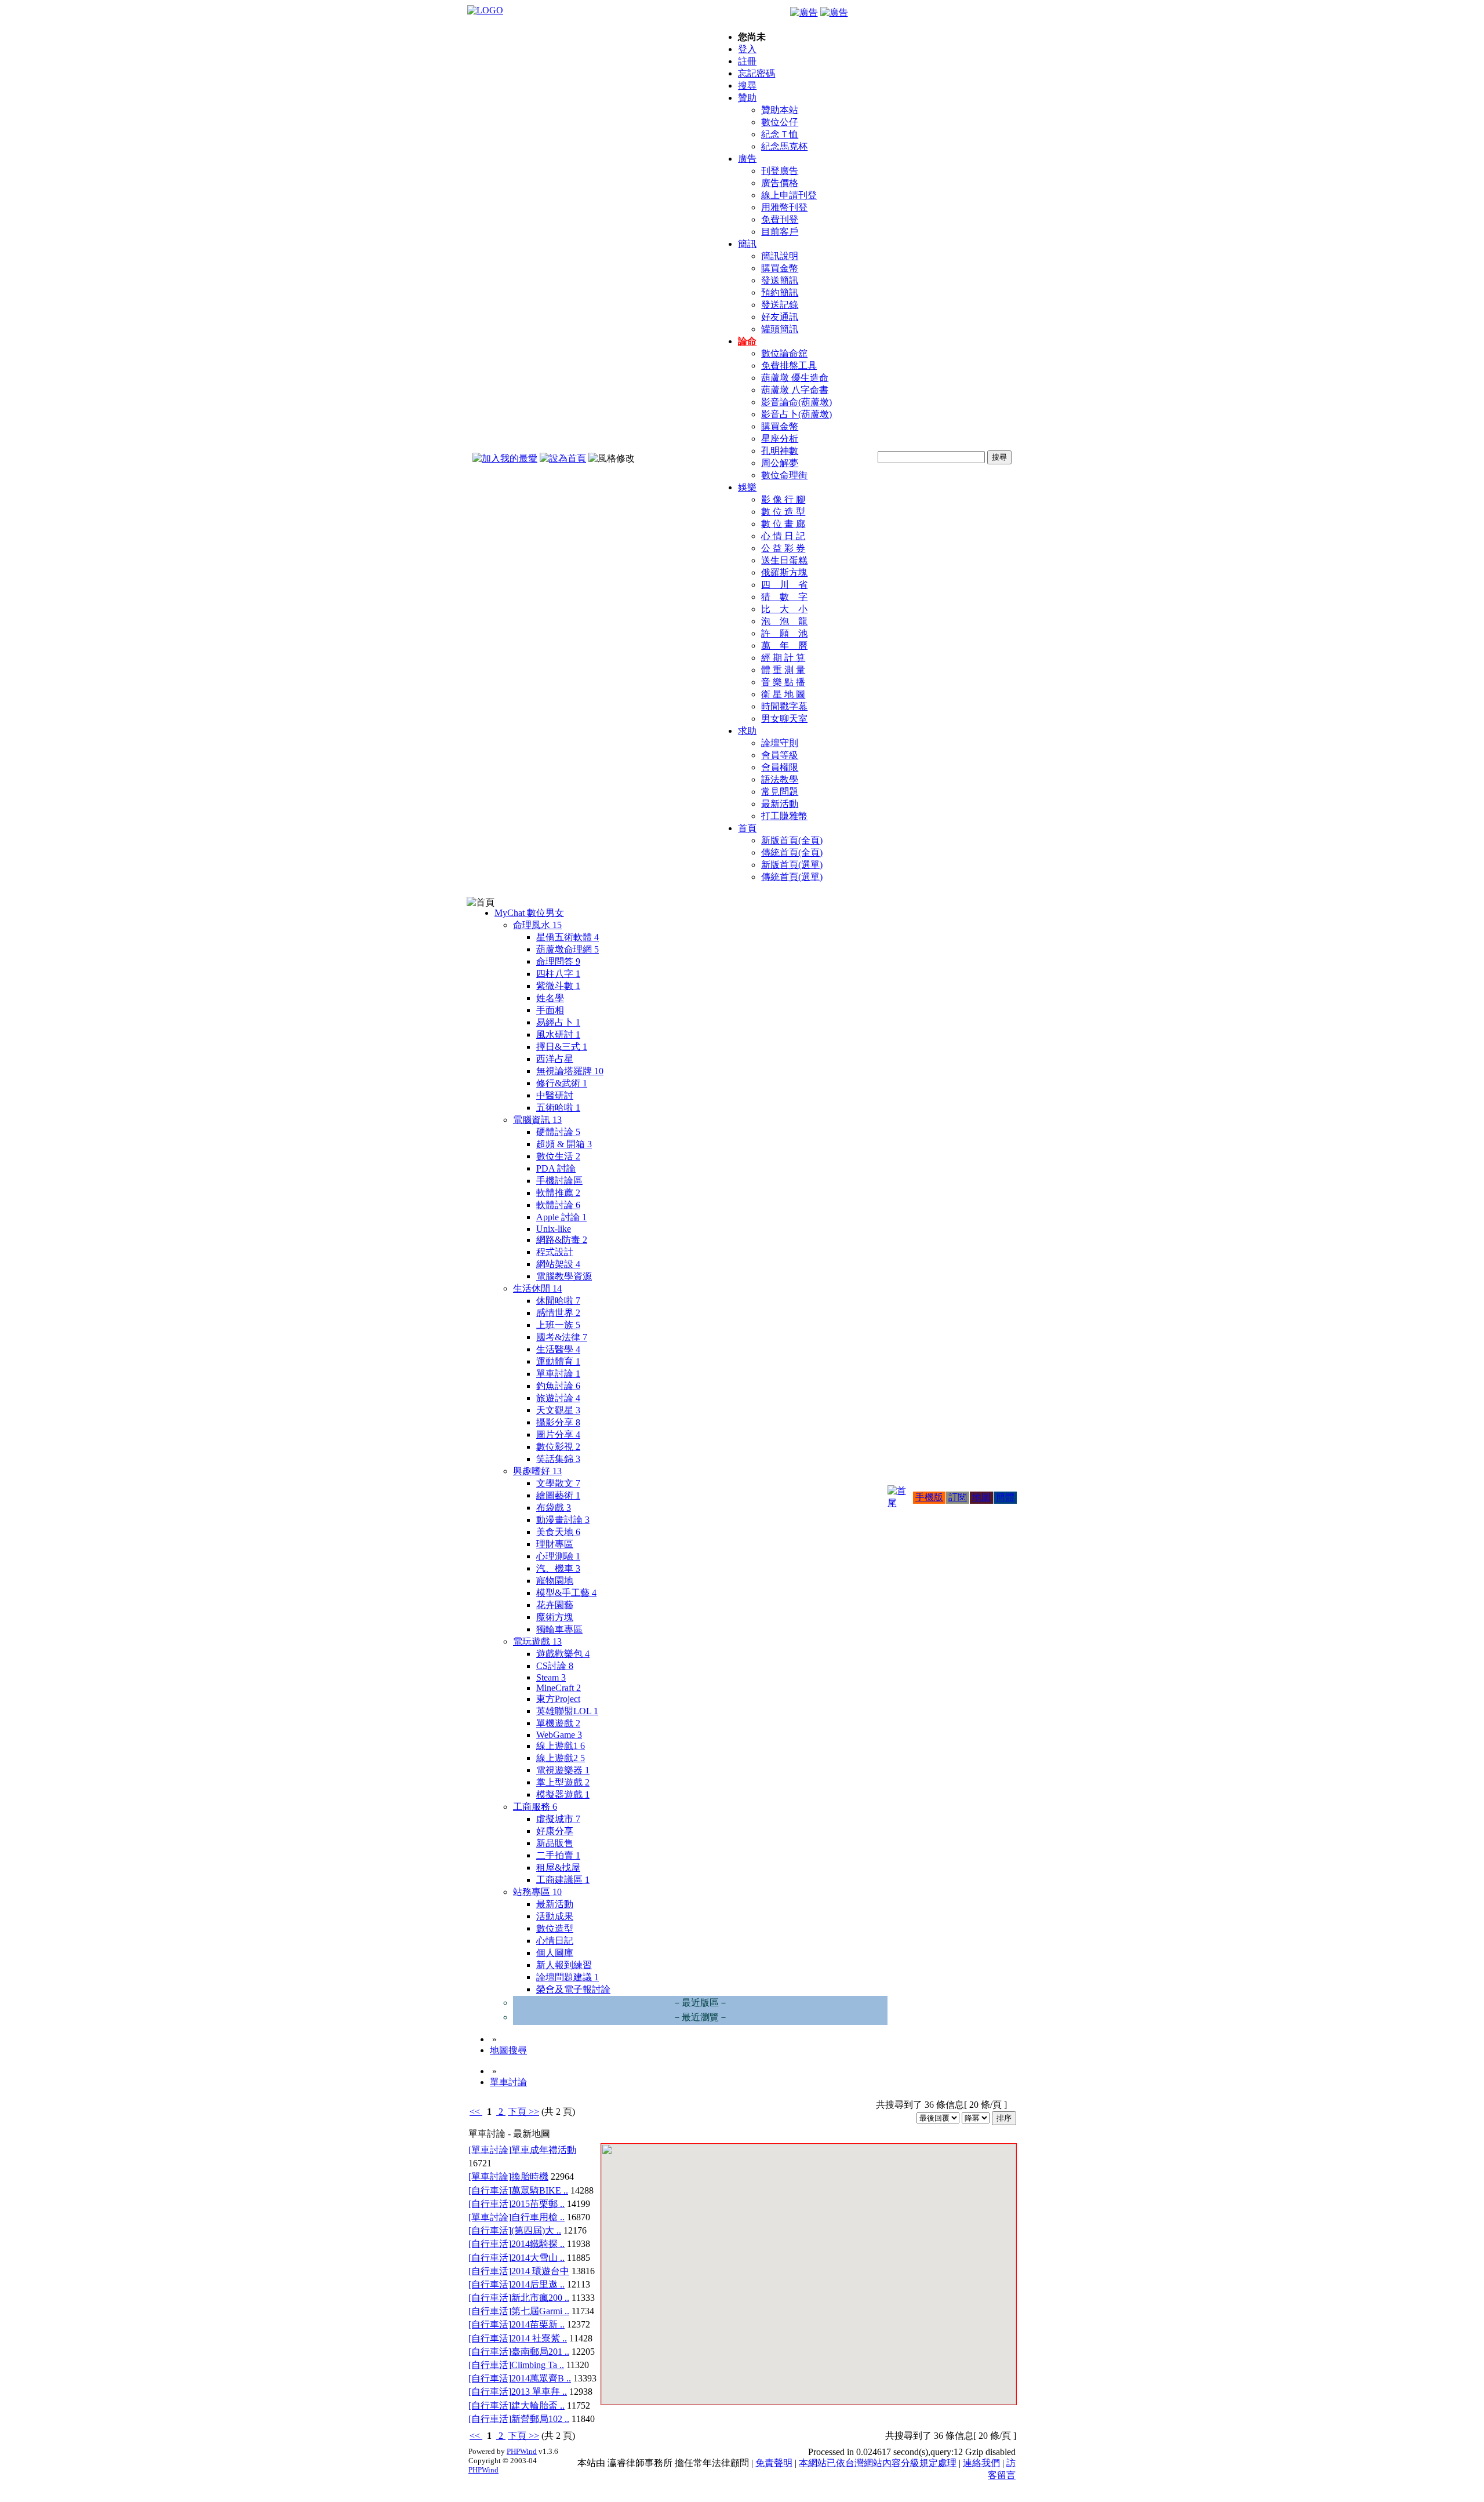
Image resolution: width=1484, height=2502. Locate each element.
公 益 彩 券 (783, 548)
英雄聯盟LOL (567, 1711)
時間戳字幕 (784, 706)
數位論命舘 (784, 353)
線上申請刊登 (789, 195)
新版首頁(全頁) (792, 840)
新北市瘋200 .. (540, 2298)
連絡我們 (981, 2463)
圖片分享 (558, 1434)
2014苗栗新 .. (538, 2324)
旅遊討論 (558, 1398)
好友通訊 (780, 317)
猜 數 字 (784, 597)
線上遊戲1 (561, 1746)
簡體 (1005, 1497)
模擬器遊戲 (563, 1794)
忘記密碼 (756, 73)
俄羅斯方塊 (784, 572)
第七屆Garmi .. (540, 2311)
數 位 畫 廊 (783, 524)
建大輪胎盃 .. (538, 2405)
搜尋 (747, 86)
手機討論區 (559, 1181)
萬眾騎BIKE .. (540, 2190)
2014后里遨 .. (538, 2284)
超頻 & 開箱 (564, 1144)
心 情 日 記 (783, 536)
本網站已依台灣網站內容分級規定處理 (878, 2463)
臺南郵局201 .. (540, 2352)
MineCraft (559, 1688)
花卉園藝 (555, 1605)
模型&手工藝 (566, 1593)
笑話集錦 (558, 1459)
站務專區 (537, 1892)
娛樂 (747, 487)
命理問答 (558, 961)
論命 (747, 341)
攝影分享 (558, 1422)
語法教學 (780, 779)
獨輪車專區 (559, 1629)
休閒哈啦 (558, 1301)
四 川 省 (784, 585)
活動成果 (555, 1916)
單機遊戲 (558, 1723)
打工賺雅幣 (784, 816)
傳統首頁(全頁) (792, 852)
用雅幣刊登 (784, 207)
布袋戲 (554, 1508)
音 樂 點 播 (783, 682)
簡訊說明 (780, 256)
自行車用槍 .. (538, 2217)
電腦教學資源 (564, 1276)
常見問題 (780, 792)
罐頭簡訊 (780, 329)
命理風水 (537, 925)
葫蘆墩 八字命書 (795, 390)
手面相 (550, 1010)
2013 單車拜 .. (539, 2392)
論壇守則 (780, 743)
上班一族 (558, 1325)
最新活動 (780, 804)
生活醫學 (558, 1349)
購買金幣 (780, 268)
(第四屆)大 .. (536, 2230)
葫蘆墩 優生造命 (795, 378)
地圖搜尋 (508, 2050)
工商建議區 (563, 1880)
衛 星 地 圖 (783, 694)
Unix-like (554, 1229)
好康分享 (555, 1831)
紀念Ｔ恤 (780, 134)
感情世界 (558, 1313)
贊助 (747, 98)
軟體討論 (558, 1205)
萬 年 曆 (784, 645)
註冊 (747, 61)
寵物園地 (555, 1581)
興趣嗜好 (537, 1471)
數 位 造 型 (783, 512)
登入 (747, 49)
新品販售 (555, 1843)
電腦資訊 (537, 1120)
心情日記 (555, 1941)
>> (533, 2112)
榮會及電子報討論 (573, 1989)
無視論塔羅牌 (570, 1071)
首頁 (747, 828)
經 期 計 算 (783, 658)
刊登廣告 (780, 171)
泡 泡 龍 (784, 621)
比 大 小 (784, 609)
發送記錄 (780, 305)
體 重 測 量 (783, 670)
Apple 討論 (561, 1217)
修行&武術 (562, 1083)
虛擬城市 (558, 1819)
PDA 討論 (556, 1168)
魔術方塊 (555, 1617)
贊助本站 (780, 110)
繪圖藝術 (558, 1495)
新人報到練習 (564, 1965)
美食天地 (558, 1532)
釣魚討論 (558, 1386)
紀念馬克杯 (784, 146)
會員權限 (780, 767)
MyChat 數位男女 (529, 913)
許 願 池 (784, 633)
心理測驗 (558, 1556)
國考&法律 (562, 1337)
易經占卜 (558, 1022)
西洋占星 (555, 1059)
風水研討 (558, 1034)
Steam (551, 1677)
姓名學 (550, 998)
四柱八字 (558, 974)
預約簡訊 (780, 292)
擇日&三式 (562, 1047)
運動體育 (558, 1361)
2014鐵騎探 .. (538, 2244)
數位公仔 (780, 122)
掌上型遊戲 (563, 1782)
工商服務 (535, 1807)
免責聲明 (774, 2463)
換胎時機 (530, 2176)
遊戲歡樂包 (563, 1654)
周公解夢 (780, 463)
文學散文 (558, 1483)
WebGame (559, 1735)
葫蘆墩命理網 (568, 949)
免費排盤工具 (789, 366)
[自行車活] (490, 2190)
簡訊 (747, 244)
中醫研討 (555, 1095)
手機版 (929, 1497)
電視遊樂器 (563, 1770)
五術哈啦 (558, 1108)
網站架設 (558, 1264)
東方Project (558, 1699)
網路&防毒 (562, 1240)
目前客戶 (780, 232)
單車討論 (558, 1374)
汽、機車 (558, 1568)
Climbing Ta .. (538, 2365)
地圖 (981, 1497)
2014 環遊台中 (540, 2271)
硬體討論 (558, 1132)
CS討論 (555, 1666)
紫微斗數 (558, 986)
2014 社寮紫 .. (539, 2338)
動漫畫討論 (563, 1520)
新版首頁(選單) (792, 865)
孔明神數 (780, 451)
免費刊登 (780, 219)
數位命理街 (784, 475)
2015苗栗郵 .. (538, 2204)
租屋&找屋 (558, 1868)
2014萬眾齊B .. (541, 2378)
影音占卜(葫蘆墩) (796, 414)
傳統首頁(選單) (792, 877)
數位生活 (558, 1156)
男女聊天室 (784, 719)
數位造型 (555, 1928)
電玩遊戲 (537, 1641)
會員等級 (780, 755)
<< (476, 2112)
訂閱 (958, 1497)
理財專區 (555, 1544)
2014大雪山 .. (538, 2258)
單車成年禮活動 (544, 2150)
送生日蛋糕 (784, 560)
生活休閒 (537, 1288)
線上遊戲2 (561, 1758)
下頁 (517, 2112)
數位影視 (558, 1447)
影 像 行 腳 (783, 499)
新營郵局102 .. (540, 2419)
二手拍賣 (558, 1855)
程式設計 (555, 1252)
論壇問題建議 (568, 1977)
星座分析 (780, 439)
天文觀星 (558, 1410)
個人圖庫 (555, 1953)
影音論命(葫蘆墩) (796, 402)
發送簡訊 (780, 280)
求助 (747, 731)
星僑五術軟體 (568, 937)
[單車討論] (490, 2150)
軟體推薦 (558, 1193)
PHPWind (522, 2451)
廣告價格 (780, 183)
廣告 (747, 159)
